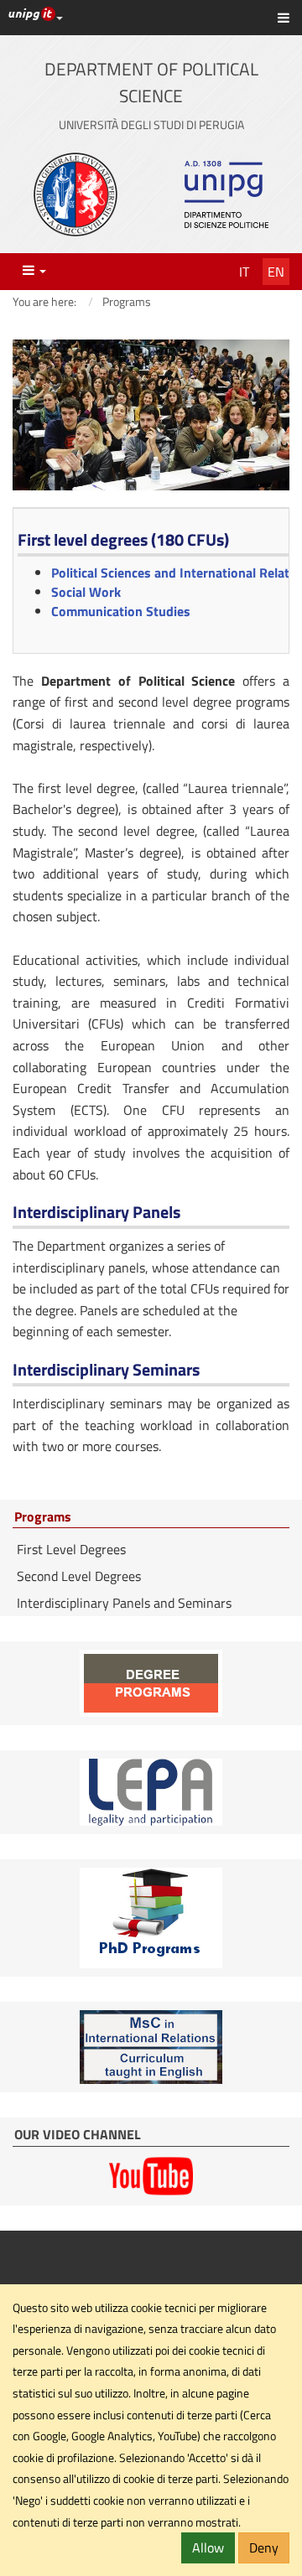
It (244, 272)
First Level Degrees (71, 1549)
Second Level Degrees (79, 1576)
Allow (208, 2547)
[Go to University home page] (75, 194)
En (276, 272)
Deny (264, 2547)
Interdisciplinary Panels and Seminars (124, 1603)
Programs (43, 1517)
